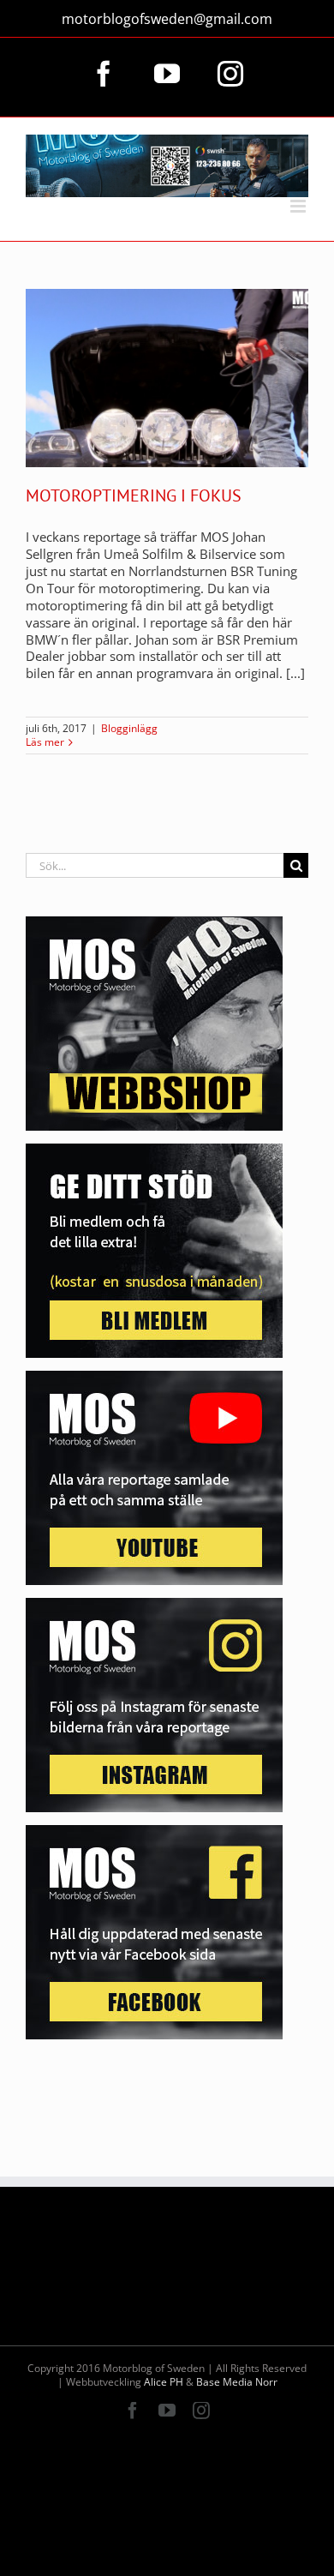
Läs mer (45, 742)
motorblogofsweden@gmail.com (167, 19)
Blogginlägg (129, 728)
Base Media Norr (237, 2382)
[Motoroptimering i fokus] (167, 378)
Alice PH (164, 2382)
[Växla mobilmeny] (299, 206)
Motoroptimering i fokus (134, 495)
